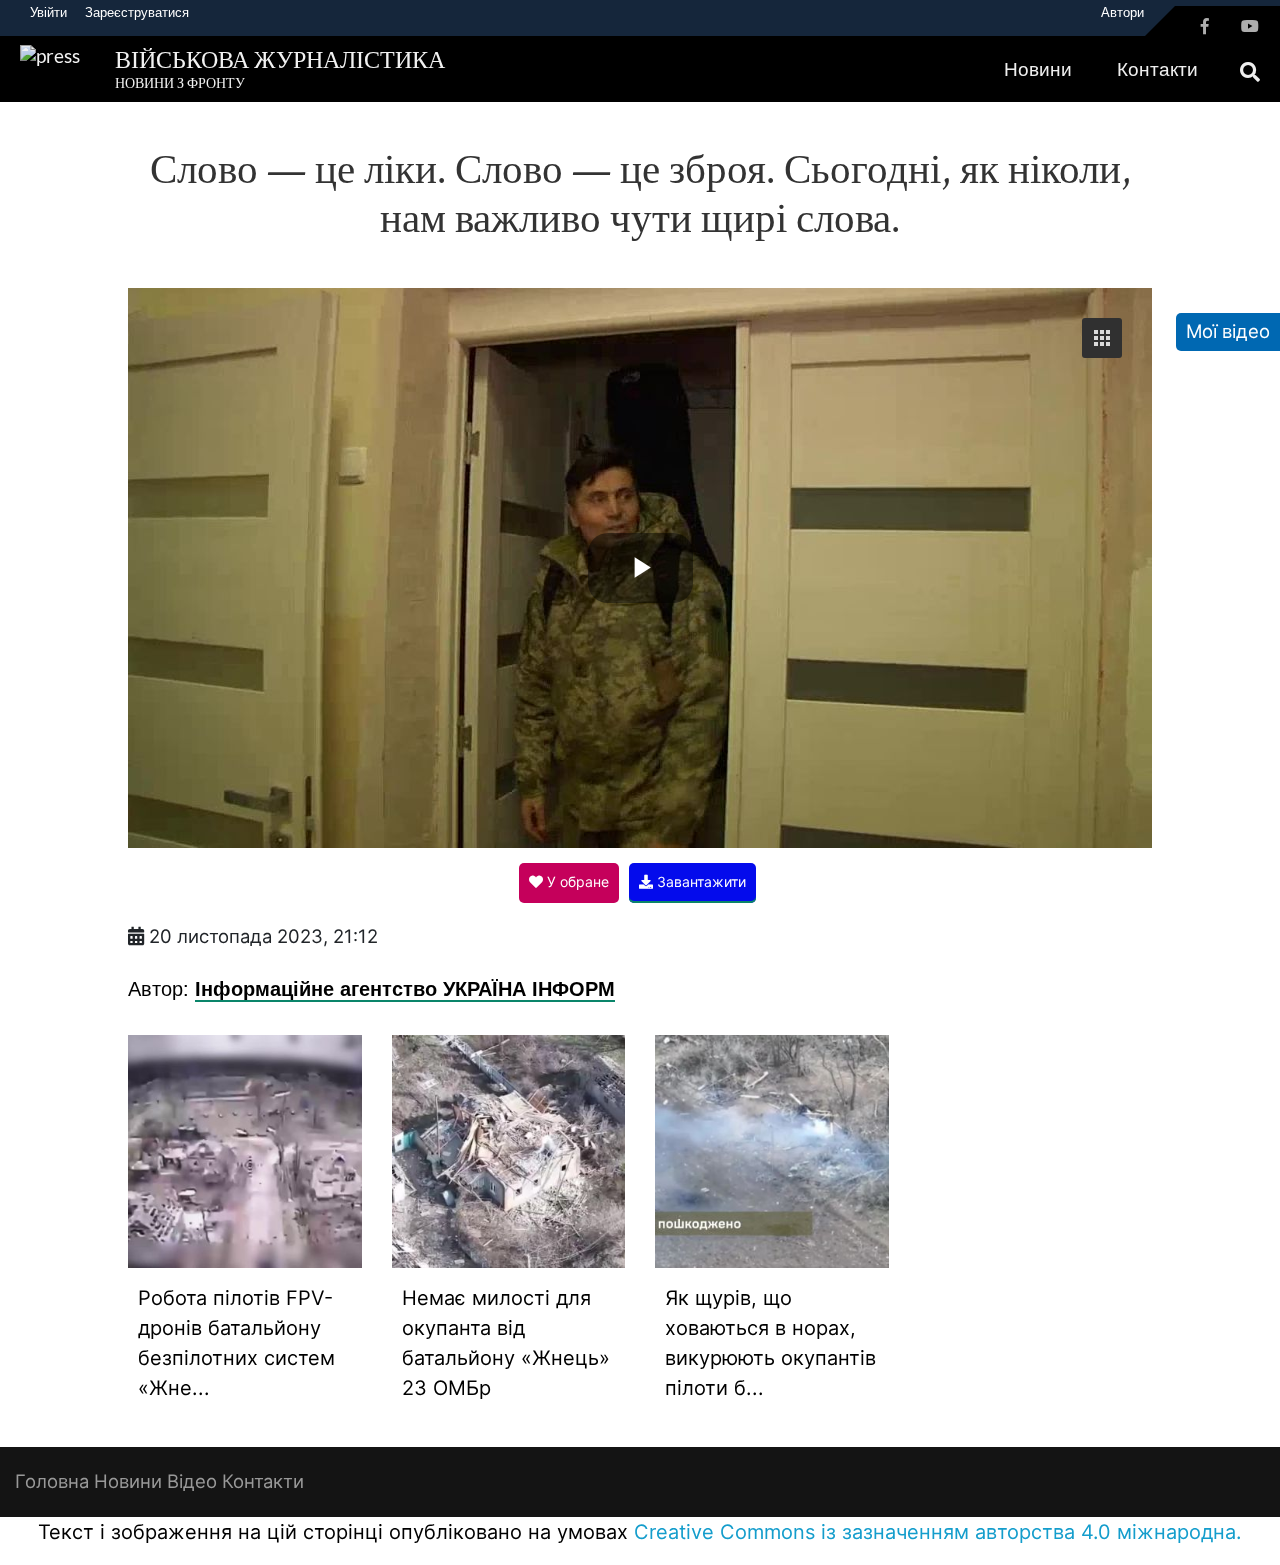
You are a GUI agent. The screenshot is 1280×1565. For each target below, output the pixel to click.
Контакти (1157, 69)
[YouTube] (1250, 26)
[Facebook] (1205, 26)
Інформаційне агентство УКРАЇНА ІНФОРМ (405, 987)
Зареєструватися (137, 12)
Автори (1122, 12)
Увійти (48, 12)
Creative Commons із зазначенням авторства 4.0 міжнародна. (938, 1532)
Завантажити (699, 881)
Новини (1038, 69)
